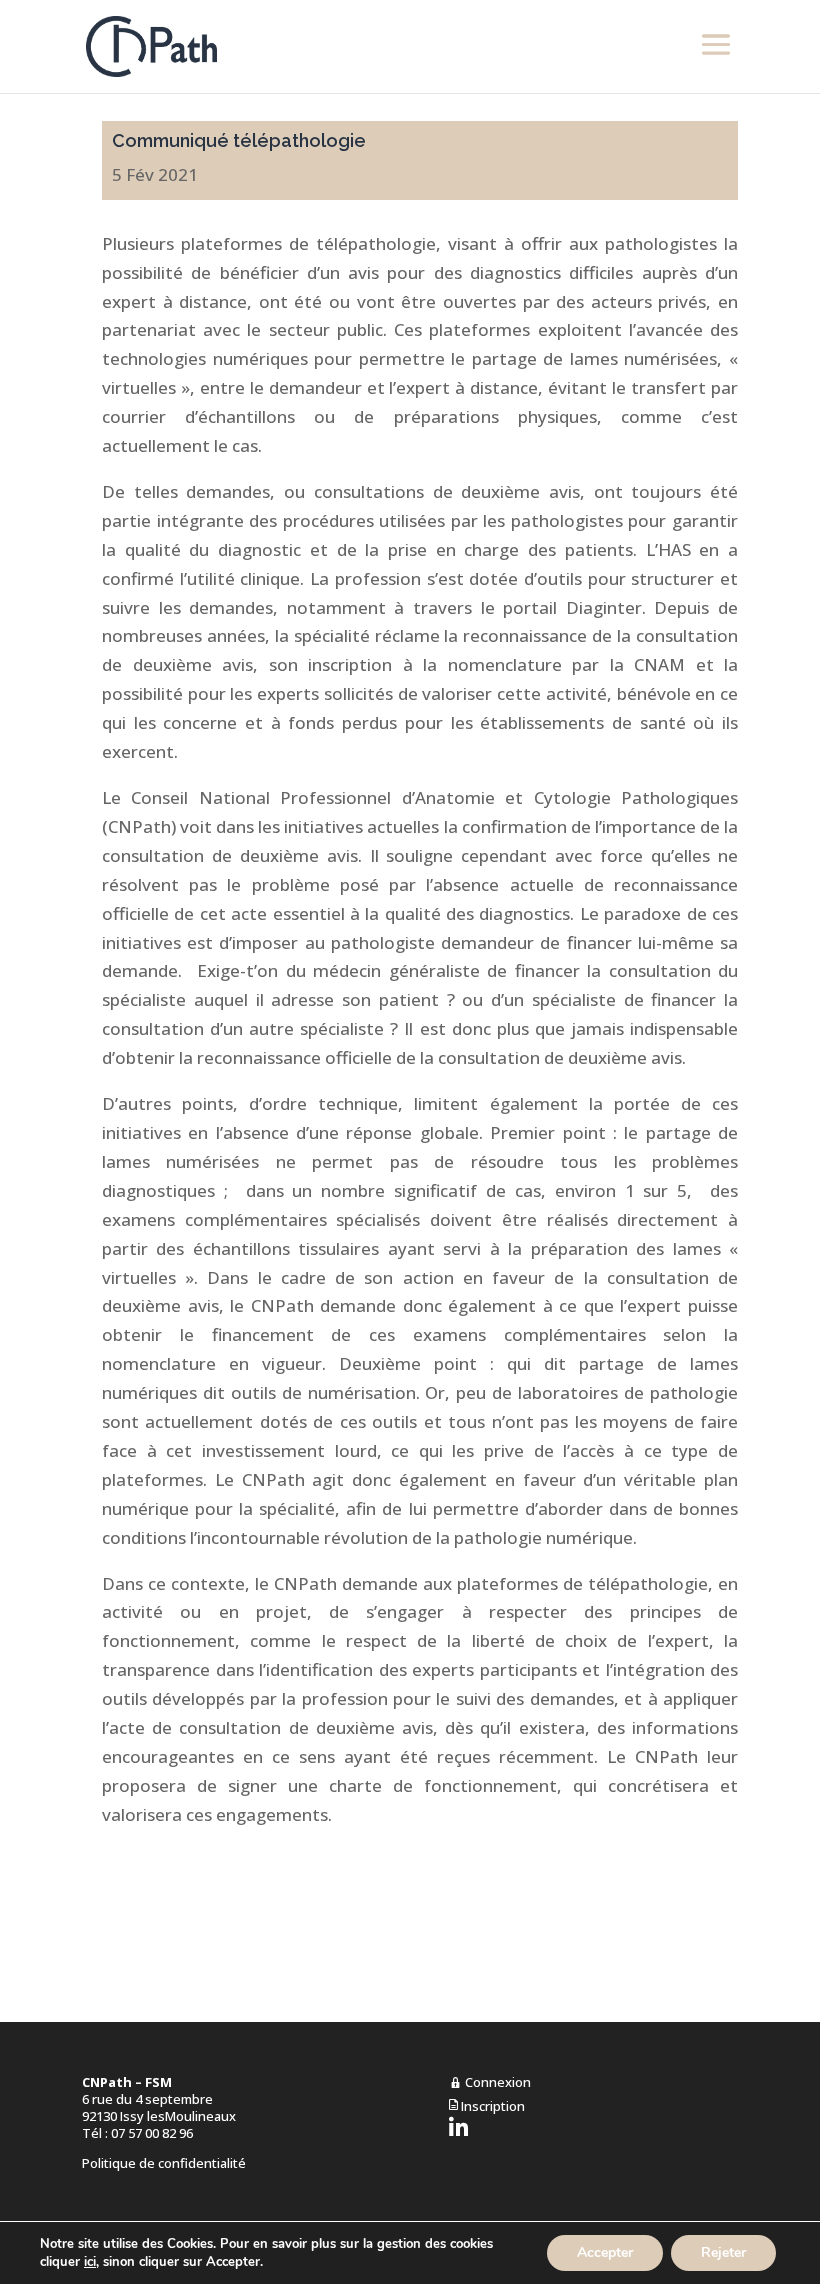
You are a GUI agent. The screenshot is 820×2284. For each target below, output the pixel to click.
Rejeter (723, 2252)
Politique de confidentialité (164, 2163)
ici (90, 2262)
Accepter (605, 2252)
